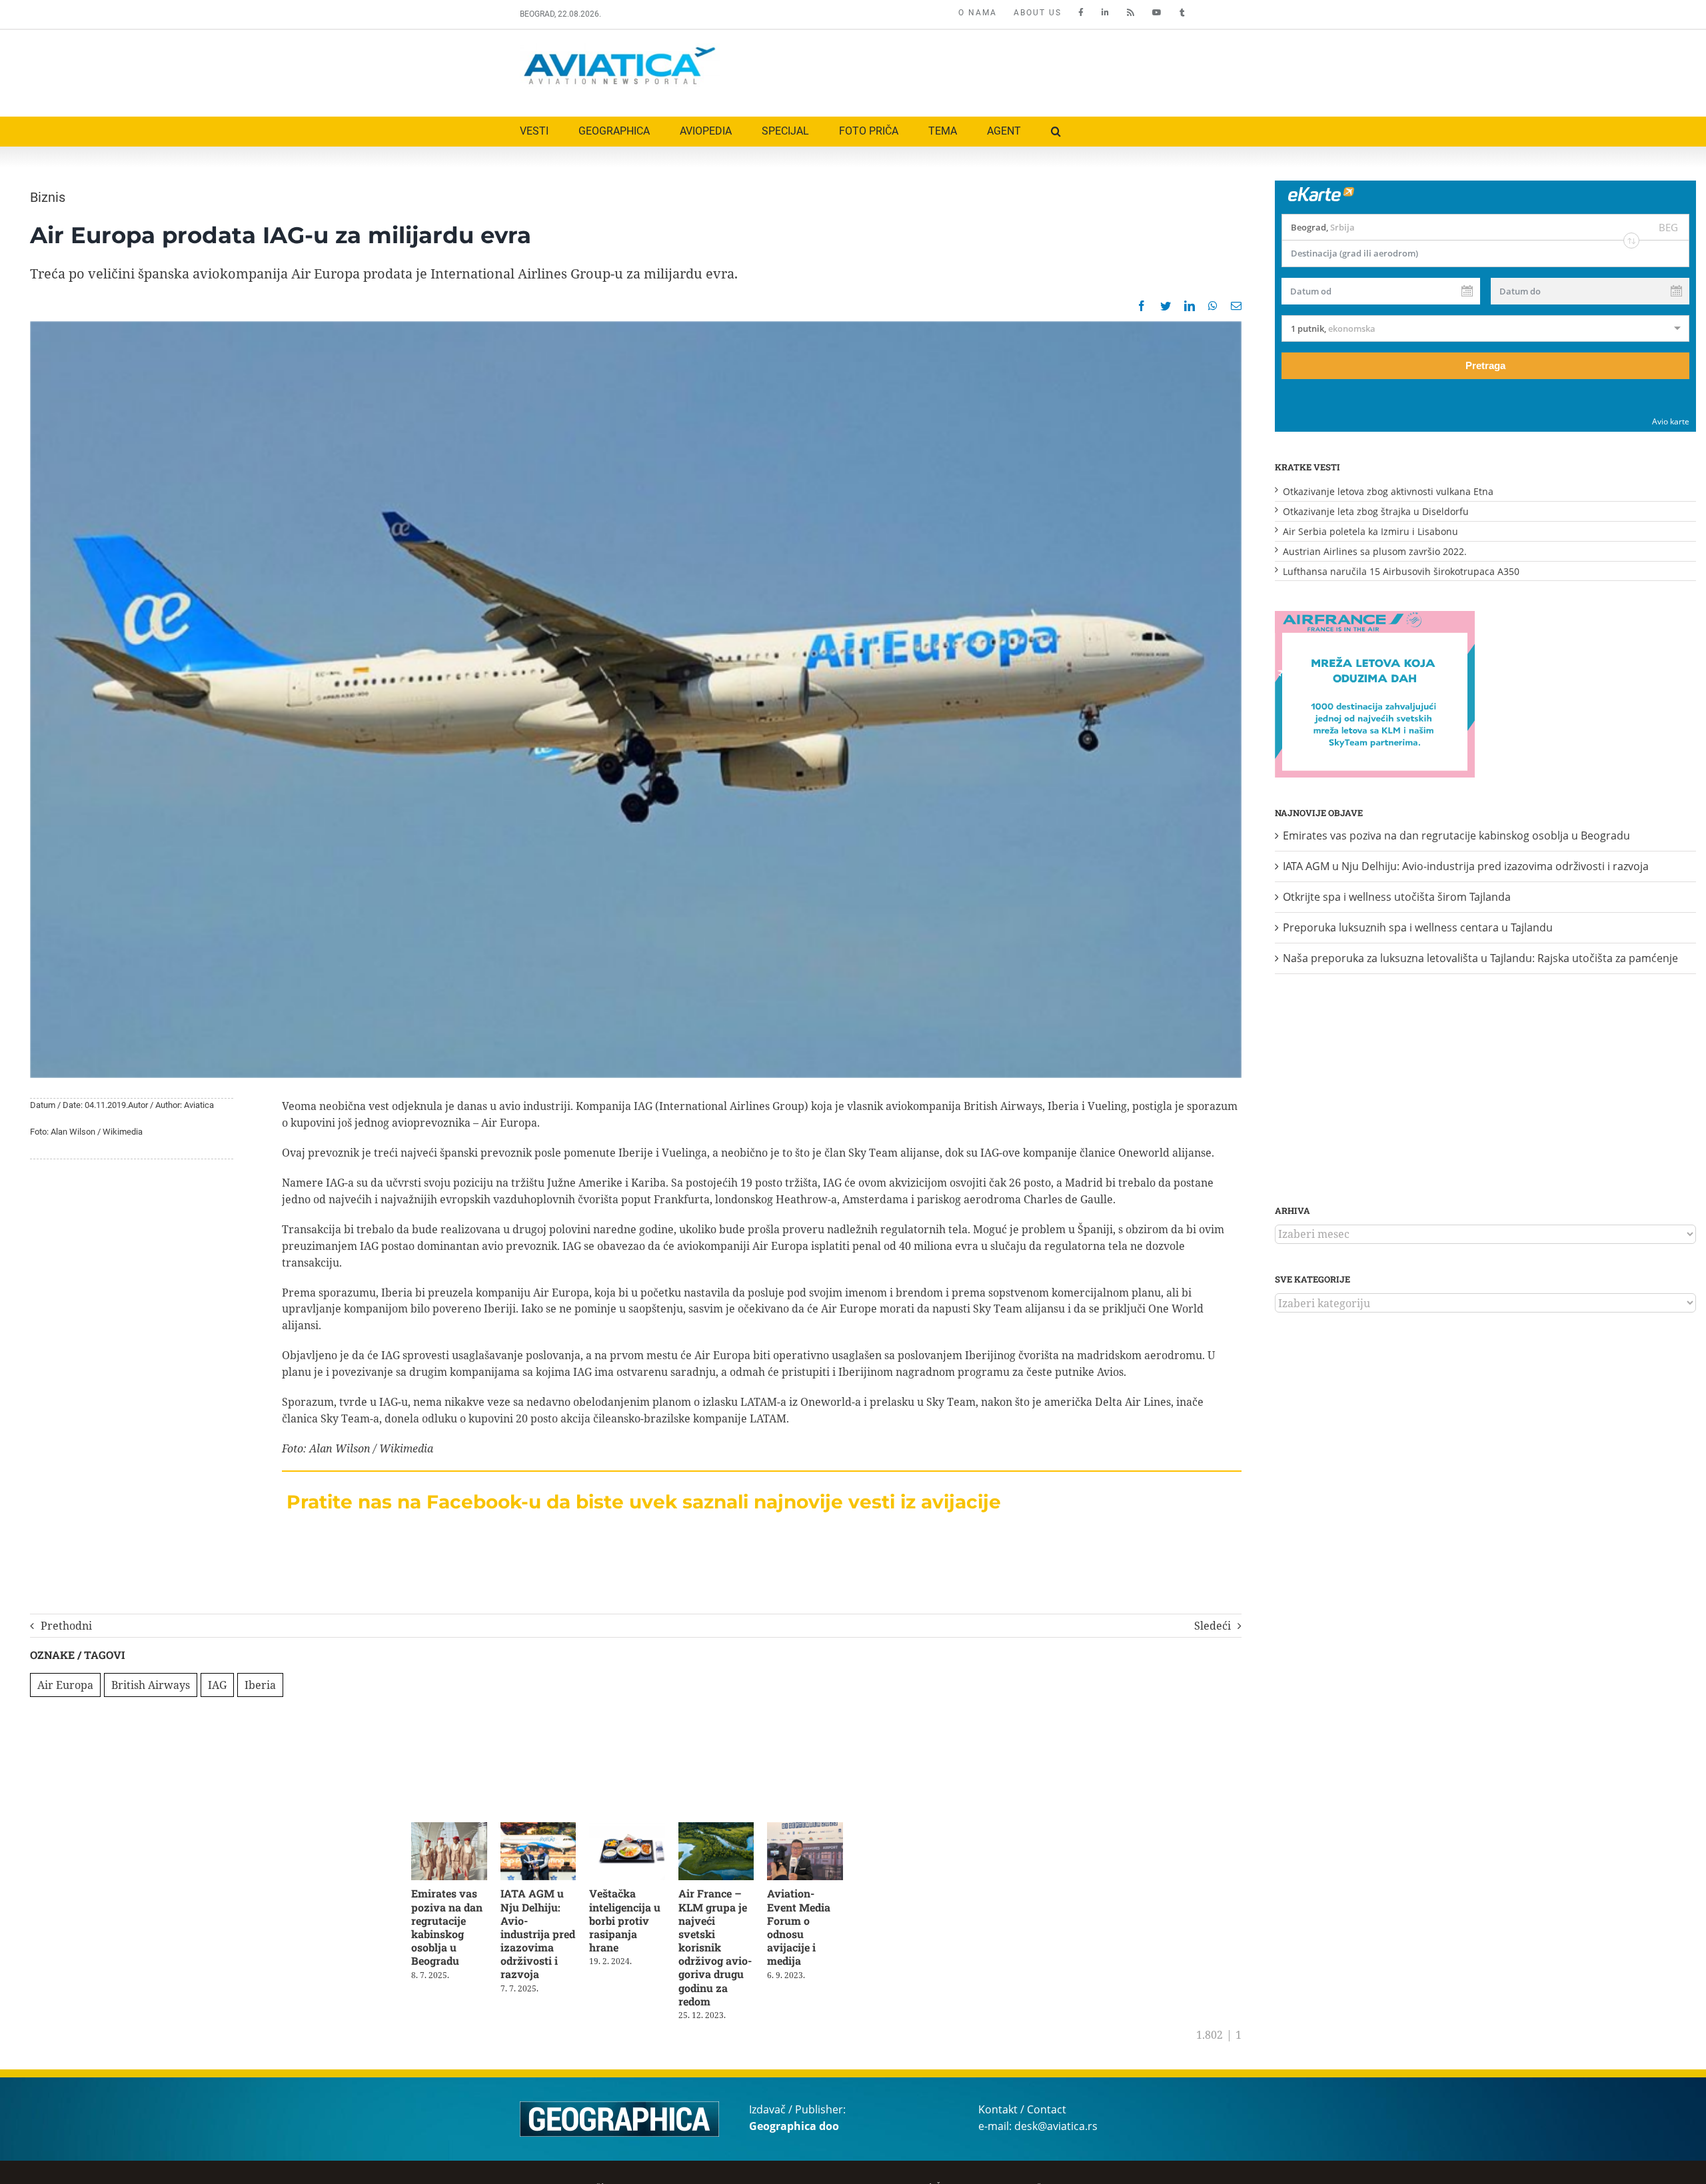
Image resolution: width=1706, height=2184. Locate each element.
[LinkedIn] (1190, 306)
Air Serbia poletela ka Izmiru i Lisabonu (1370, 531)
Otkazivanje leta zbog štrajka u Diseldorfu (1376, 511)
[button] (1056, 132)
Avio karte (1671, 421)
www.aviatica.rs (1095, 2176)
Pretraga (1485, 365)
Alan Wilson (340, 1448)
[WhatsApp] (1213, 306)
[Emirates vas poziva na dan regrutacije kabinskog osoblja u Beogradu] (451, 1830)
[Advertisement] (944, 70)
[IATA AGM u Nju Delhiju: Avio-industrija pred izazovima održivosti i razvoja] (543, 1830)
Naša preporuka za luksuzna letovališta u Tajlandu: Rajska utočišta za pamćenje (1480, 958)
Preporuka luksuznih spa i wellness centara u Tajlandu (1418, 927)
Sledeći (1213, 1626)
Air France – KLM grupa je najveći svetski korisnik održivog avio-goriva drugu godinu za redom (726, 1943)
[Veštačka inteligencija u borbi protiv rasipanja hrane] (635, 1830)
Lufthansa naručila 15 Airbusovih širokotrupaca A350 (1401, 571)
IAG (217, 1685)
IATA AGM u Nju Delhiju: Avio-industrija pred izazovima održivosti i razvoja (543, 1929)
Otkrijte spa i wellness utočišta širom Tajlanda (1397, 897)
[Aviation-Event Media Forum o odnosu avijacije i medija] (820, 1830)
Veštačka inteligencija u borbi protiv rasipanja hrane (631, 1923)
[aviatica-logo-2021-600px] (620, 49)
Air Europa (65, 1685)
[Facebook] (1142, 306)
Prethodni (66, 1626)
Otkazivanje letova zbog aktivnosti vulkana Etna (1388, 491)
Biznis (48, 197)
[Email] (1236, 306)
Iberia (260, 1685)
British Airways (151, 1685)
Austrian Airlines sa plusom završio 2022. (1375, 551)
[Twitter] (1166, 306)
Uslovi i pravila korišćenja (570, 2176)
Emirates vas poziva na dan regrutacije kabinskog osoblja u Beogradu (447, 1929)
